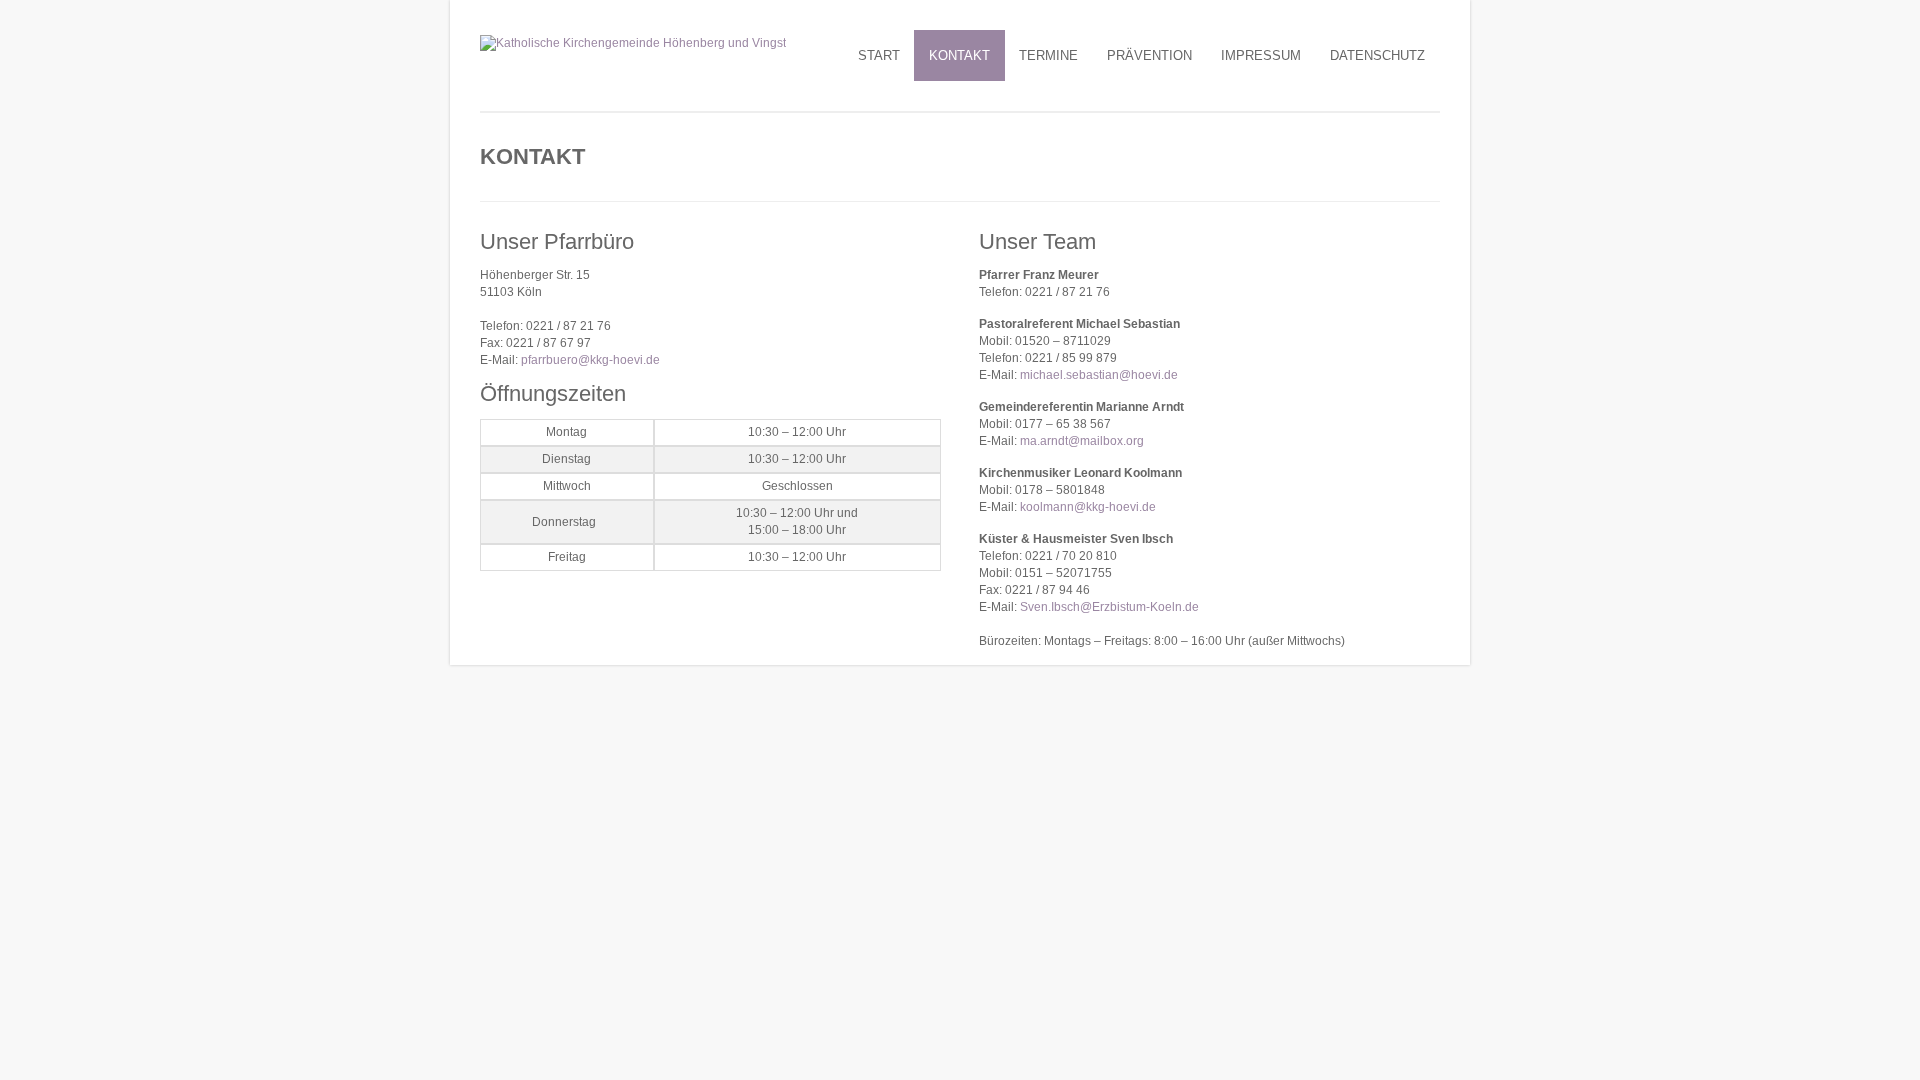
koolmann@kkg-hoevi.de (1088, 507)
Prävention (1149, 55)
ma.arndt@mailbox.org (1082, 441)
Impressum (1261, 55)
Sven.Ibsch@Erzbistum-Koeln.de (1109, 607)
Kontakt (959, 55)
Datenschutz (1377, 55)
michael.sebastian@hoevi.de (1099, 375)
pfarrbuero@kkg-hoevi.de (590, 360)
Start (879, 55)
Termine (1048, 55)
